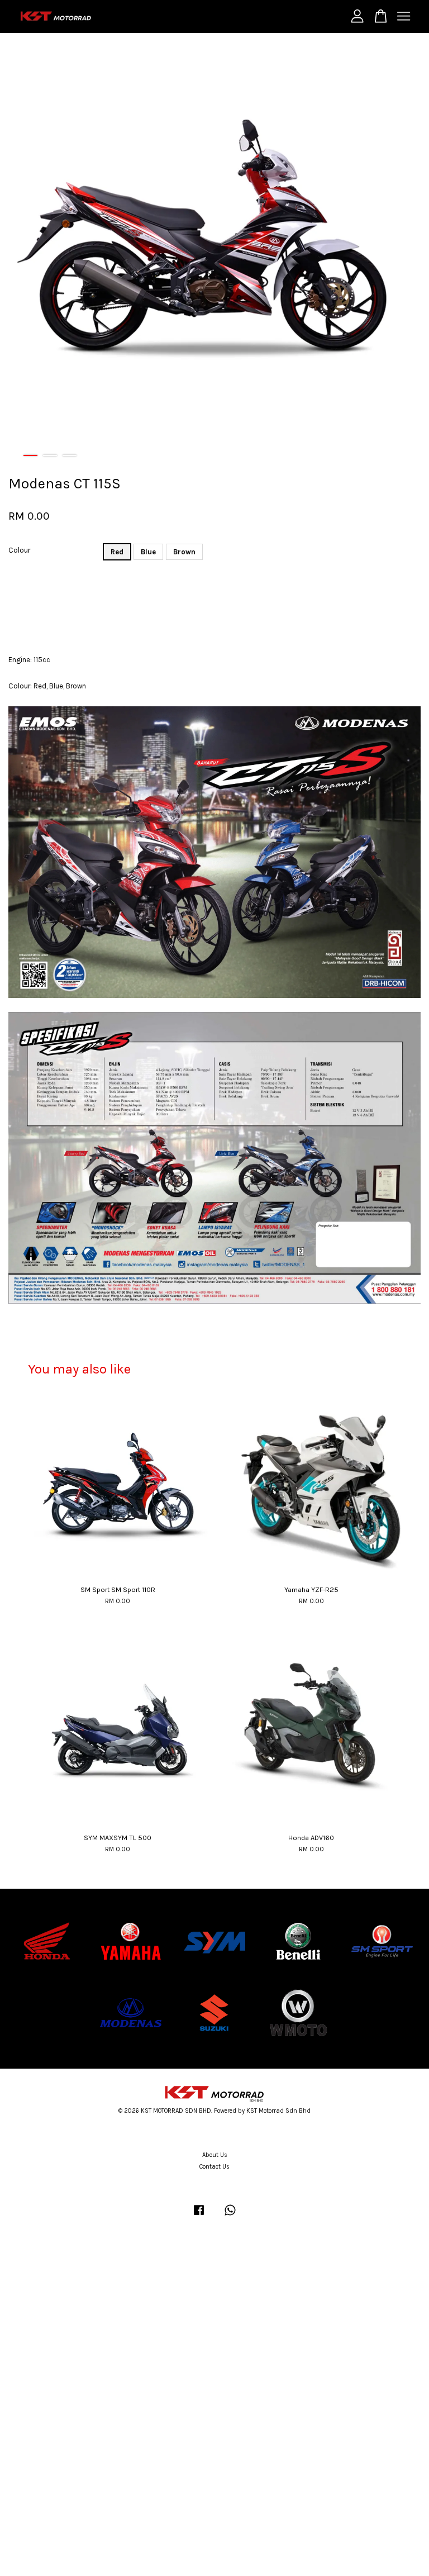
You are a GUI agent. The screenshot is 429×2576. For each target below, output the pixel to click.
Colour (19, 550)
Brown (184, 552)
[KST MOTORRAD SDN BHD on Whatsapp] (230, 2216)
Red (117, 552)
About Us (215, 2155)
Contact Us (214, 2167)
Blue (148, 552)
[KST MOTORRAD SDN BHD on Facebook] (199, 2216)
